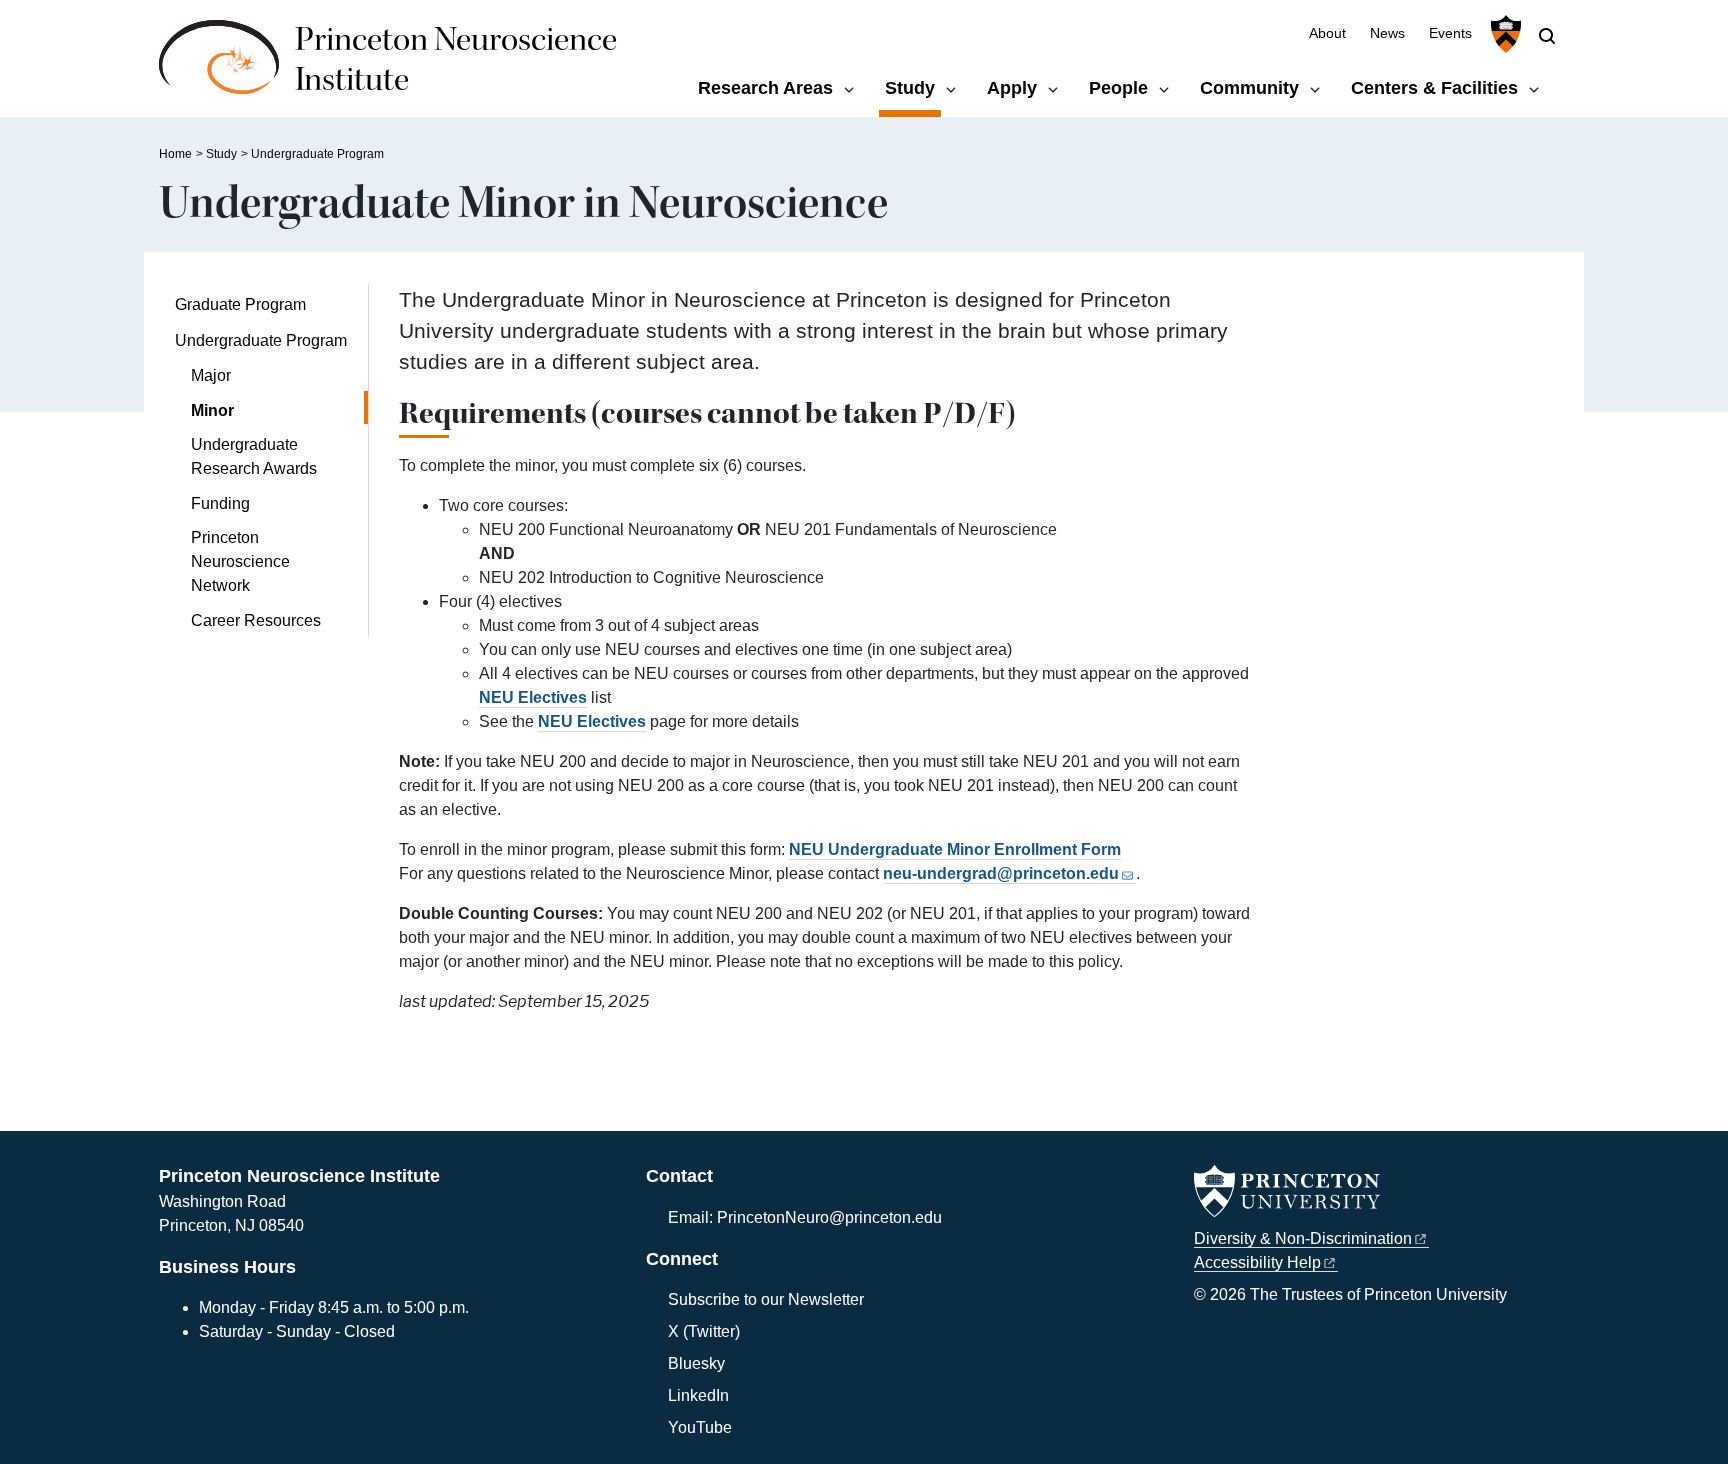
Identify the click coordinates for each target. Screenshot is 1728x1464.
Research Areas (765, 88)
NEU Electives (533, 697)
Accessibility (1257, 1262)
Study (913, 87)
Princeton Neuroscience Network (240, 561)
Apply (1012, 88)
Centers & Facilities (1434, 88)
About (1327, 33)
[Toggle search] (1547, 36)
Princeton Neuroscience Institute (456, 59)
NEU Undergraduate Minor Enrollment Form (955, 849)
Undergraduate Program (317, 154)
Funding (220, 503)
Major (211, 375)
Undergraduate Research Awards (254, 456)
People (1118, 88)
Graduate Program (240, 304)
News (1387, 33)
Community (1249, 88)
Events (1450, 33)
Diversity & (1303, 1238)
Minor (269, 410)
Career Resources (256, 620)
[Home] (227, 67)
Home (175, 154)
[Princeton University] (1503, 34)
